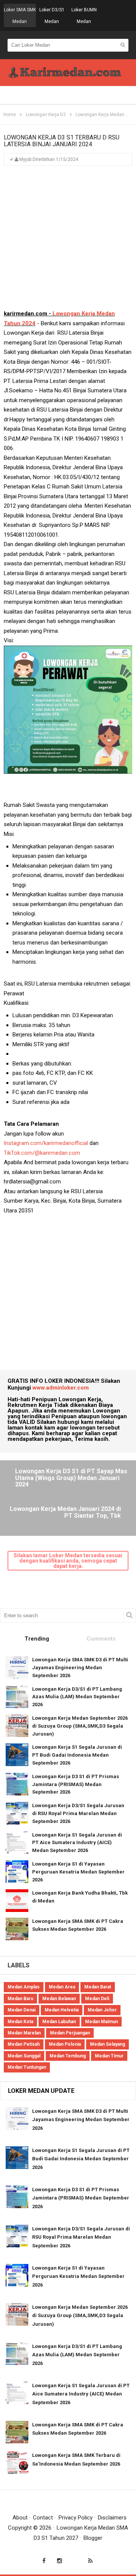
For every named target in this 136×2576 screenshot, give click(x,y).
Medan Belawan (59, 1999)
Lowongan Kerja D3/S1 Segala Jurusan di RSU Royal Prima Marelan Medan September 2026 (78, 1813)
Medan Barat (98, 1987)
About (20, 2518)
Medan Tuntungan (27, 2067)
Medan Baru (20, 1999)
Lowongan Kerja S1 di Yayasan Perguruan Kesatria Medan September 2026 (78, 1872)
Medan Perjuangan (70, 2033)
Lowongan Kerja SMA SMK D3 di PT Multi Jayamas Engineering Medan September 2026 (80, 1668)
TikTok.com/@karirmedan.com (42, 1153)
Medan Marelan (24, 2033)
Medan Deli (97, 1999)
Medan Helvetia (62, 2010)
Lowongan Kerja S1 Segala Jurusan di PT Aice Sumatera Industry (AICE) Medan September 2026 (77, 1843)
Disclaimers (112, 2518)
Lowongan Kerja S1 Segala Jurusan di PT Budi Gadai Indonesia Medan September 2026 (77, 1755)
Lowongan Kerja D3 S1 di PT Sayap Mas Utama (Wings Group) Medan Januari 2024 (71, 1478)
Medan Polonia (65, 2044)
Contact (43, 2518)
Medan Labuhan (59, 2022)
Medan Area (62, 1987)
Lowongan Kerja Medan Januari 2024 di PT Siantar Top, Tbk (65, 1512)
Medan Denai (22, 2010)
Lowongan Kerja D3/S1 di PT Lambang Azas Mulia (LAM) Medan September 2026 (77, 1697)
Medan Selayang (107, 2044)
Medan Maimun (101, 2022)
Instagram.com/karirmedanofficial (46, 1143)
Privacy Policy (76, 2518)
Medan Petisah (24, 2044)
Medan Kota (20, 2022)
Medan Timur (109, 2056)
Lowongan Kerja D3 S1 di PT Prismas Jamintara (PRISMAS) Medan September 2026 (76, 1784)
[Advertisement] (68, 241)
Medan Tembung (68, 2056)
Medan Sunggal (24, 2056)
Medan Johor (102, 2010)
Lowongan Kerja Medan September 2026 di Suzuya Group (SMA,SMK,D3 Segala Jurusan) (80, 1726)
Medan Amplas (24, 1987)
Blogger (93, 2538)
